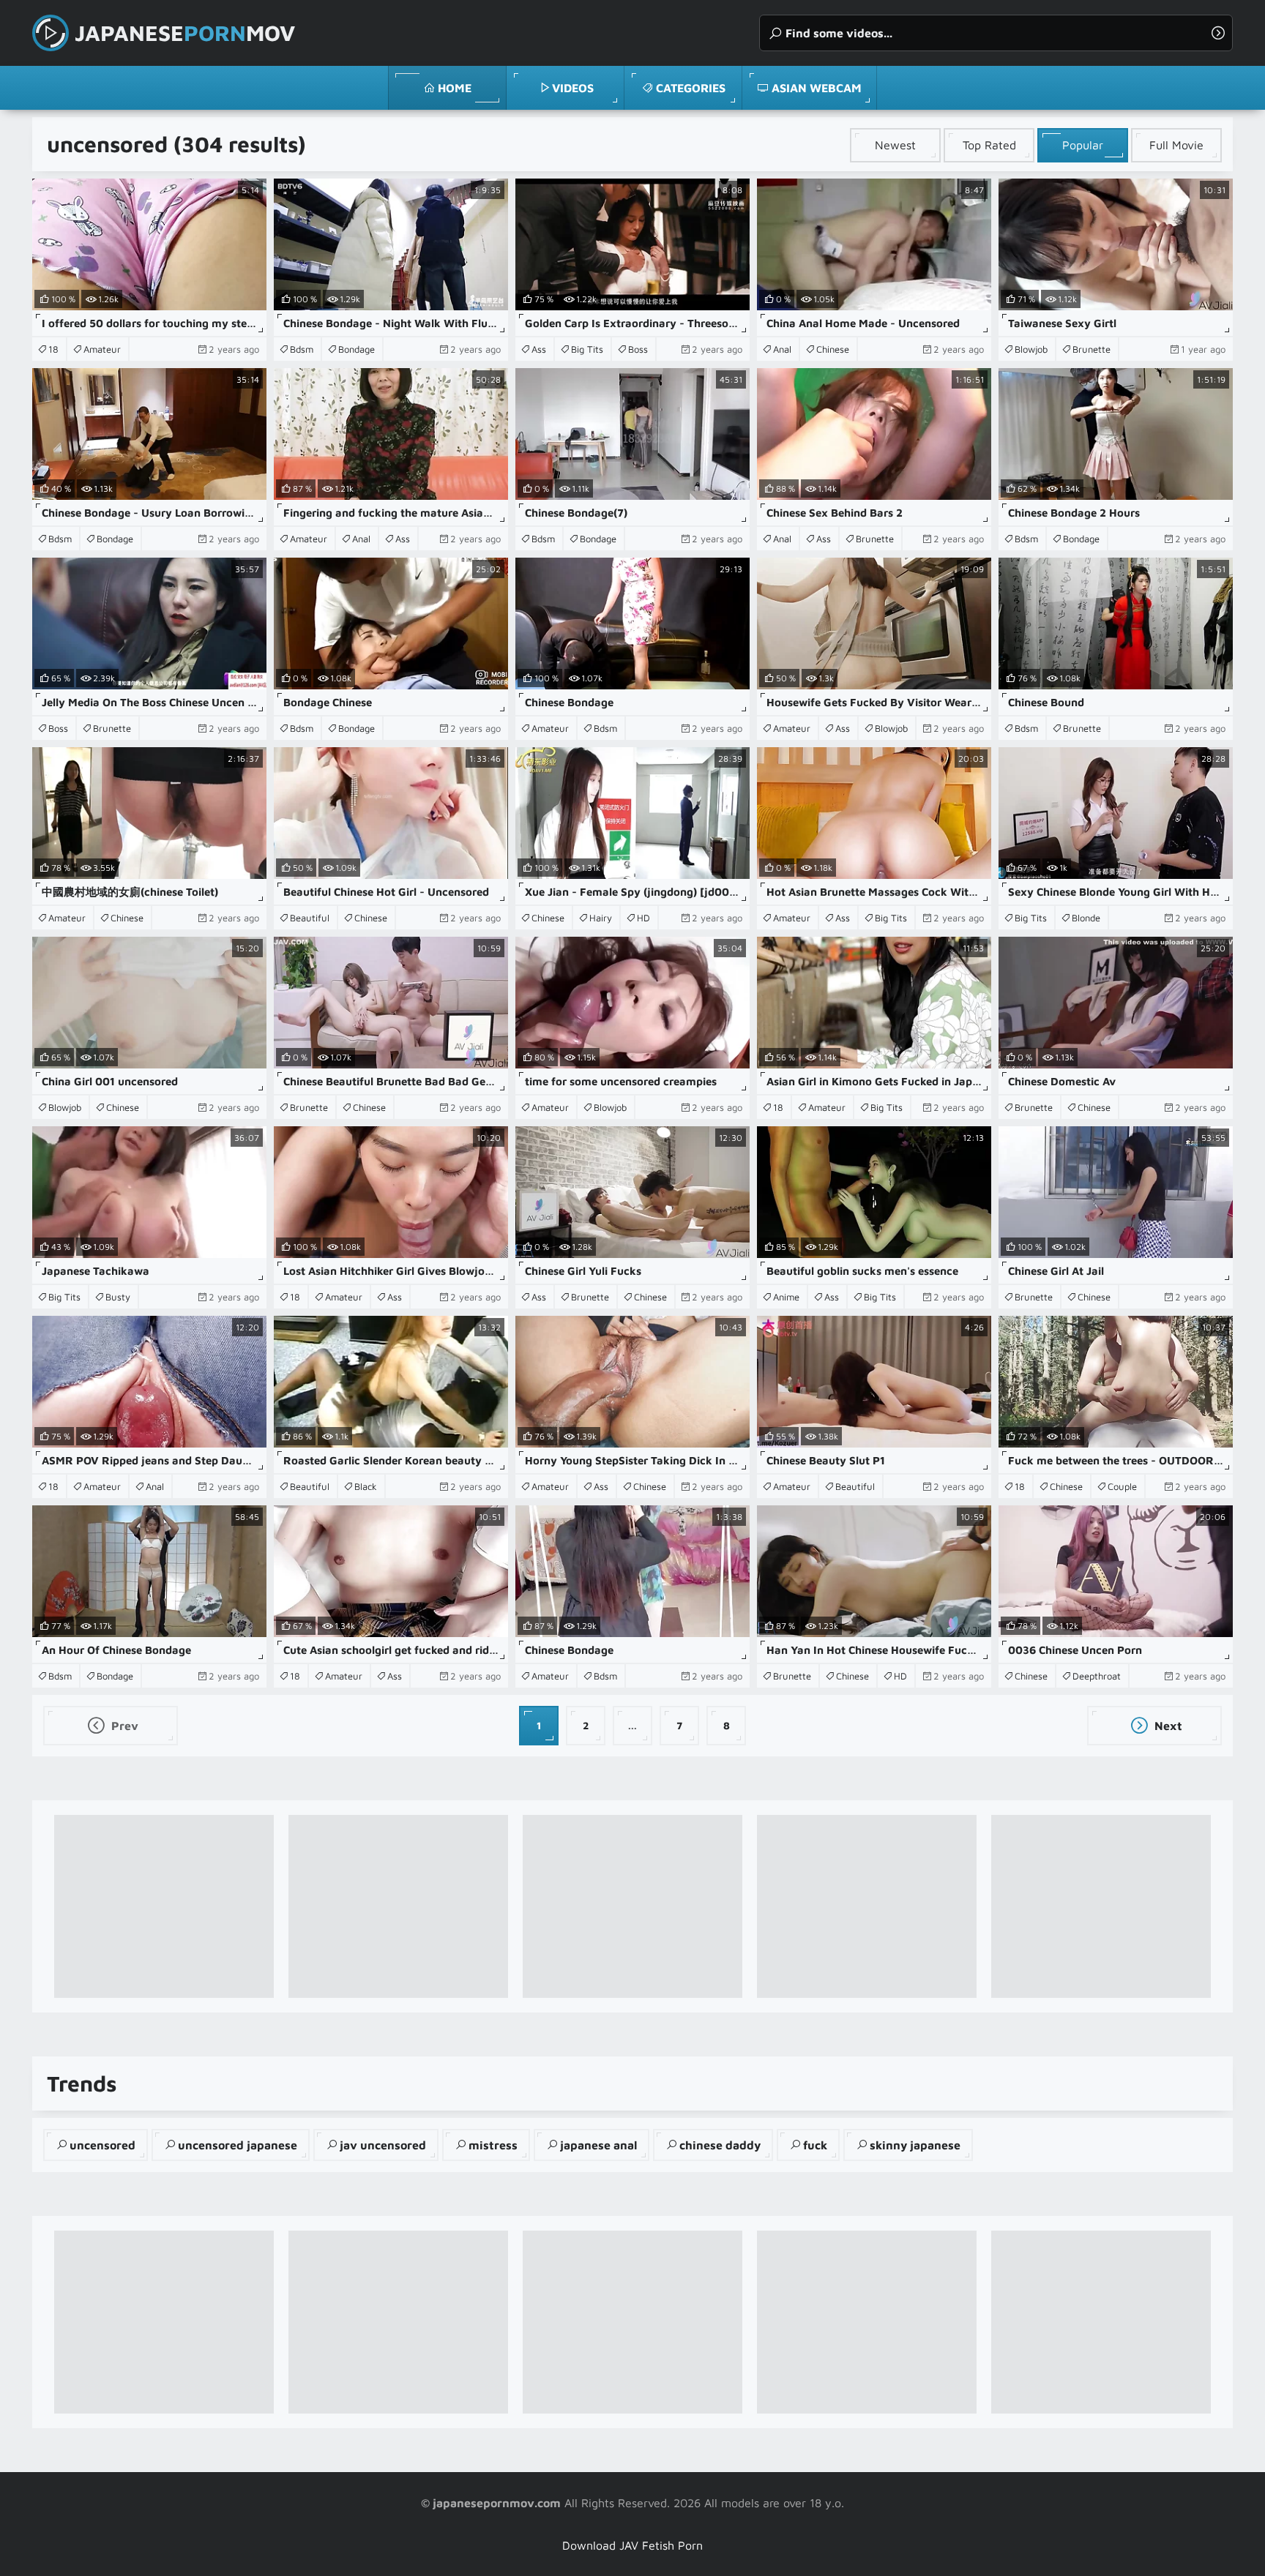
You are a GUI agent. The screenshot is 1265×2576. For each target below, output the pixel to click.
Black (366, 1486)
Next (1167, 1726)
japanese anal (598, 2145)
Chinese (833, 349)
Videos (573, 88)
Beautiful (310, 918)
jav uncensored (383, 2145)
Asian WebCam (817, 88)
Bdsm (302, 349)
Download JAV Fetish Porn (632, 2545)
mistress (493, 2145)
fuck (815, 2145)
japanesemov (185, 33)
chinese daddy (720, 2145)
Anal (782, 349)
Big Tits (587, 349)
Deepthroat (1097, 1676)
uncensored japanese (238, 2145)
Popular (1083, 145)
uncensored (102, 2145)
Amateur (102, 349)
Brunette (1092, 349)
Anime (786, 1297)
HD (643, 918)
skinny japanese (915, 2145)
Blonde (1086, 918)
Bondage (357, 349)
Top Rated (989, 145)
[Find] (1218, 33)
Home (455, 88)
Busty (118, 1297)
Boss (638, 349)
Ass (539, 349)
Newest (895, 145)
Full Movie (1176, 145)
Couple (1122, 1486)
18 (53, 349)
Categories (691, 88)
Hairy (601, 918)
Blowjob (1031, 349)
